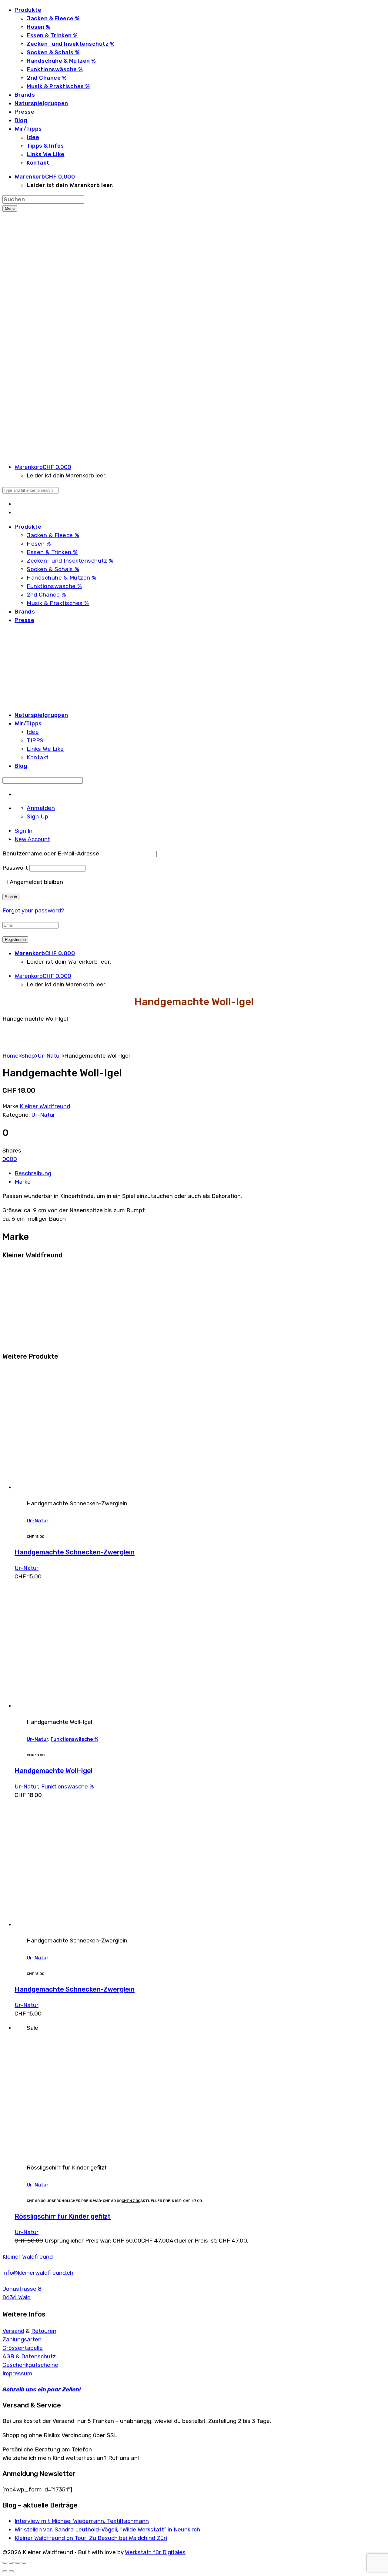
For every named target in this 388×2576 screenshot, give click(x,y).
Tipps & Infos (45, 146)
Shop (28, 1056)
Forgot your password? (33, 910)
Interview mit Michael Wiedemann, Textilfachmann (82, 2521)
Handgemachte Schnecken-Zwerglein (75, 1552)
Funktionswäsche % (55, 69)
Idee (33, 137)
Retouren (44, 2331)
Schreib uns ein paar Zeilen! (42, 2389)
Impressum (17, 2373)
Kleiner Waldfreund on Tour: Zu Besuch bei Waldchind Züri (91, 2538)
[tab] (23, 831)
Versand (13, 2331)
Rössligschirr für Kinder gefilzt (63, 2216)
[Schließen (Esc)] (24, 2563)
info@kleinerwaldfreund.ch (38, 2273)
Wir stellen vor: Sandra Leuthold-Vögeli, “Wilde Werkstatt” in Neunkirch (107, 2529)
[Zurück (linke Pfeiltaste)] (5, 2571)
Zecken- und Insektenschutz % (71, 44)
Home (10, 1056)
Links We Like (46, 154)
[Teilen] (18, 2563)
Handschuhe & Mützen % (61, 61)
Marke (23, 1182)
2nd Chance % (47, 78)
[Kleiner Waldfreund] (40, 1341)
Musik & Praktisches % (58, 86)
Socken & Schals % (53, 52)
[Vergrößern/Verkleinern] (5, 2563)
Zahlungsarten (22, 2339)
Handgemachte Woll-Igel (54, 1771)
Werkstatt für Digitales (155, 2552)
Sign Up (38, 816)
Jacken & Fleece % (53, 18)
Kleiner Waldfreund (45, 1106)
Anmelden (41, 808)
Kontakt (38, 163)
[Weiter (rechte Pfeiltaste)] (11, 2571)
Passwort (15, 868)
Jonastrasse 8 (22, 2289)
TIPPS (35, 740)
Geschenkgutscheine (30, 2365)
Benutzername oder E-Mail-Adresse (51, 853)
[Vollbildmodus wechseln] (11, 2563)
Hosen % (39, 27)
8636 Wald (17, 2297)
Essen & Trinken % (52, 35)
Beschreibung (33, 1173)
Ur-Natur (50, 1056)
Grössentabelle (23, 2348)
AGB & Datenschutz (29, 2356)
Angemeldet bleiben (36, 882)
